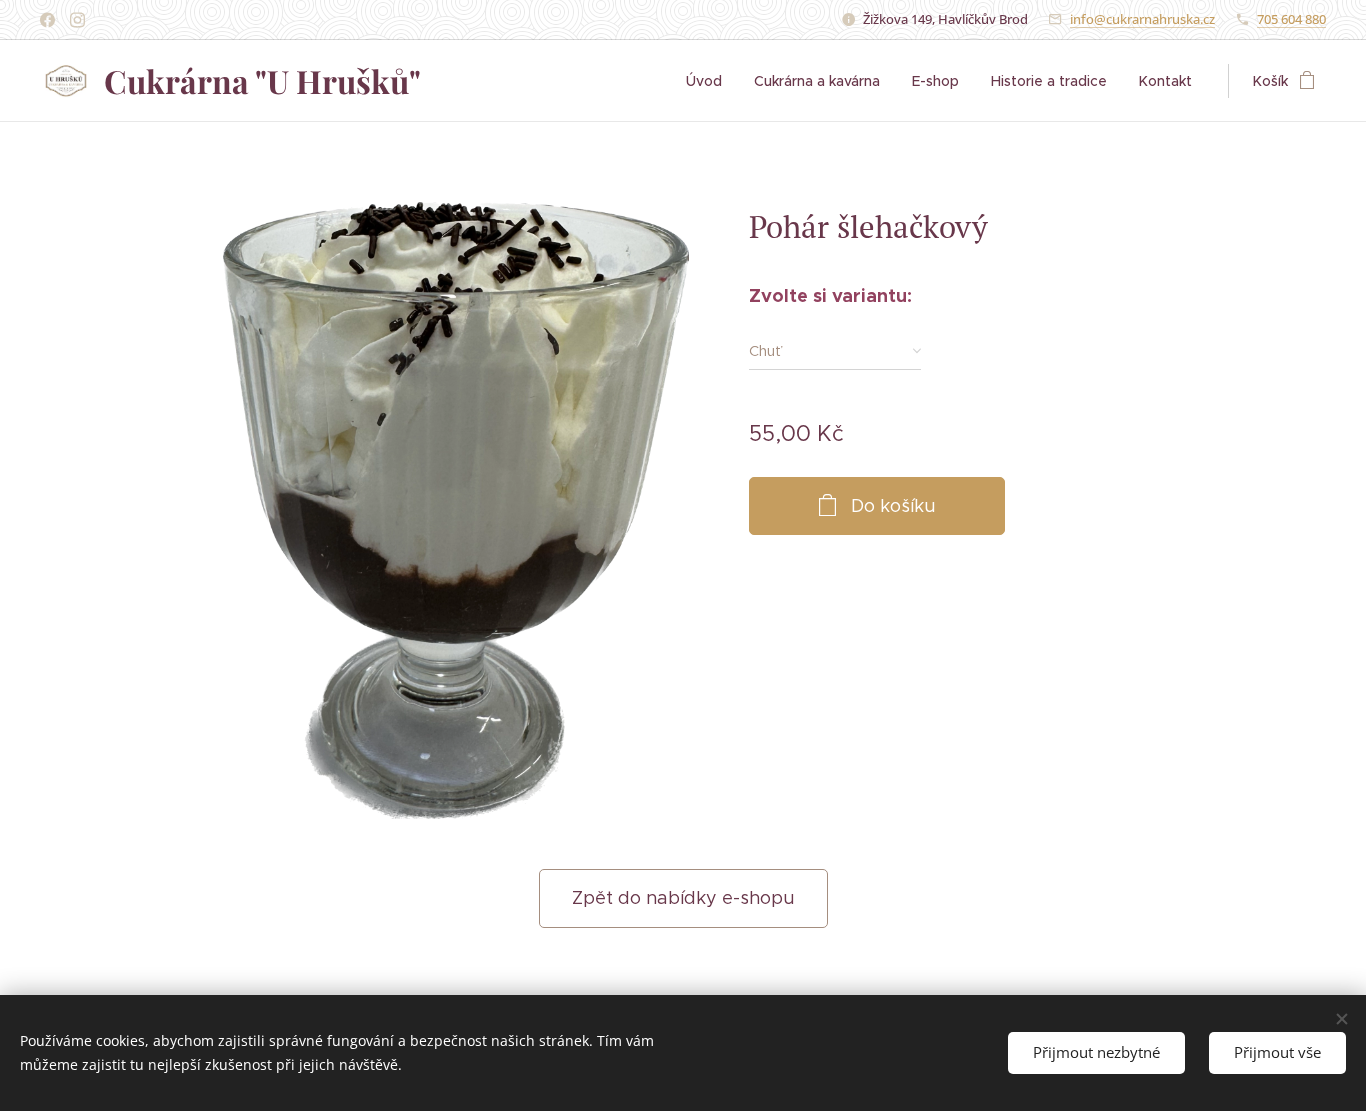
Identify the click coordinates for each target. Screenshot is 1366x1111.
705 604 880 (1291, 19)
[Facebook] (47, 20)
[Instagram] (77, 20)
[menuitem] (709, 81)
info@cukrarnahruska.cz (1142, 19)
